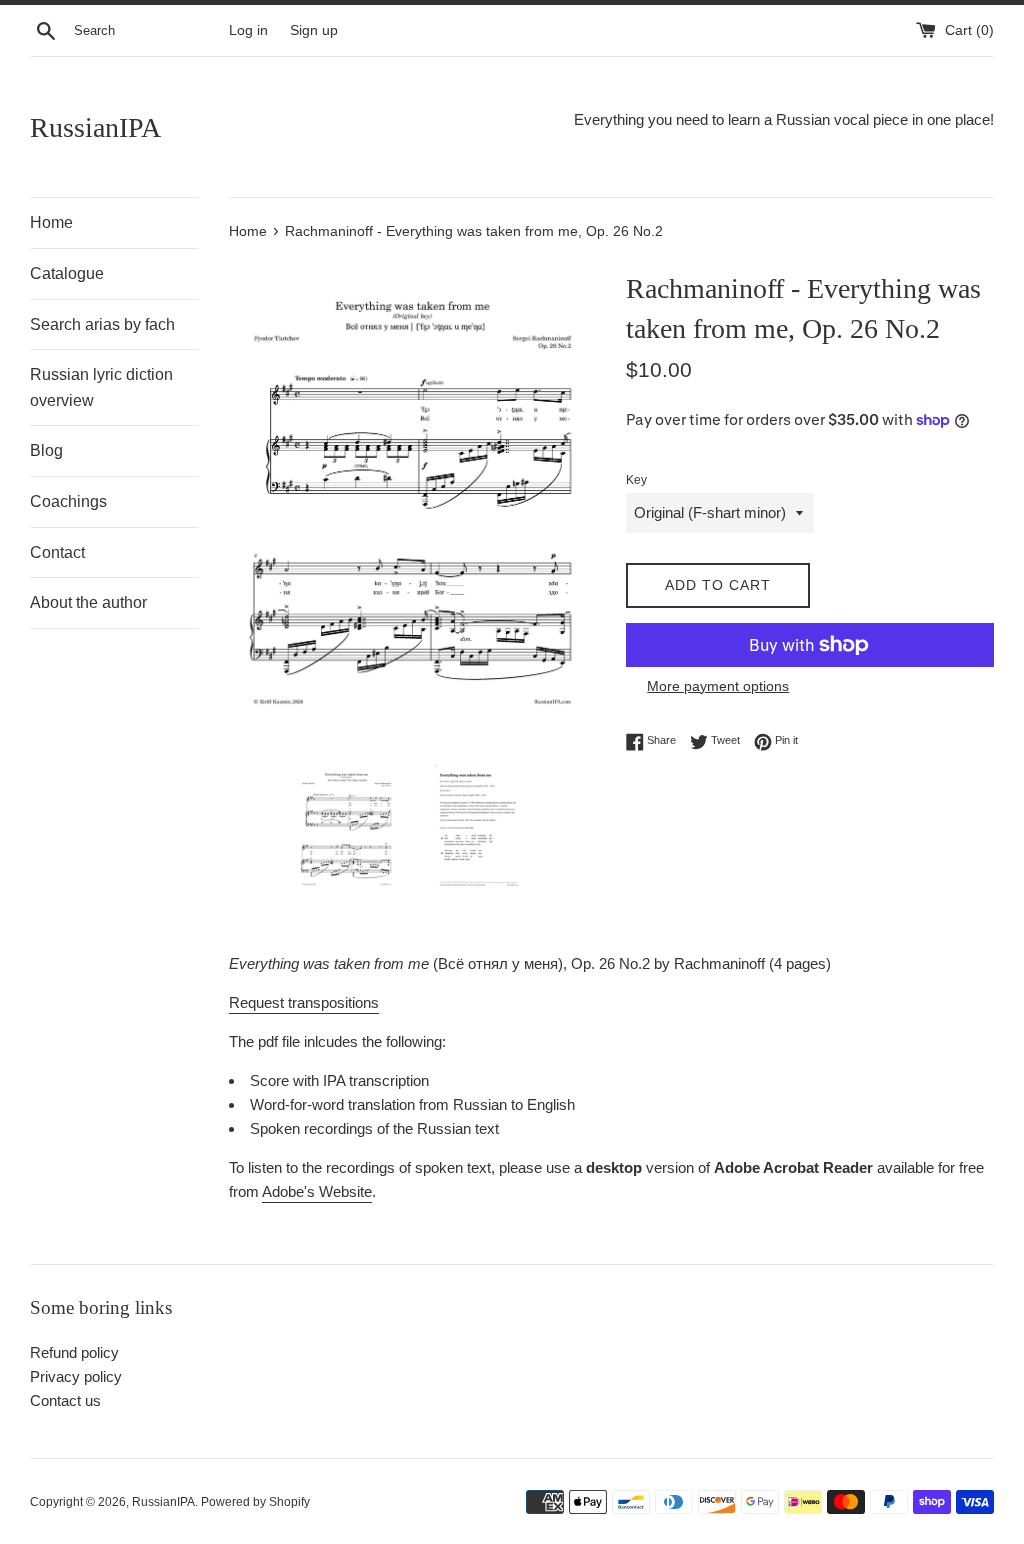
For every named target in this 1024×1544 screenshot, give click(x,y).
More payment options (718, 686)
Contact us (65, 1400)
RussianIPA (95, 127)
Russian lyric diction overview (101, 387)
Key (636, 480)
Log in (248, 30)
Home (51, 222)
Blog (46, 450)
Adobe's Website (317, 1191)
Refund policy (74, 1352)
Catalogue (67, 273)
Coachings (68, 501)
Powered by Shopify (255, 1502)
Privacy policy (76, 1376)
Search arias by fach (102, 324)
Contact (57, 552)
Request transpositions (304, 1002)
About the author (88, 602)
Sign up (314, 30)
